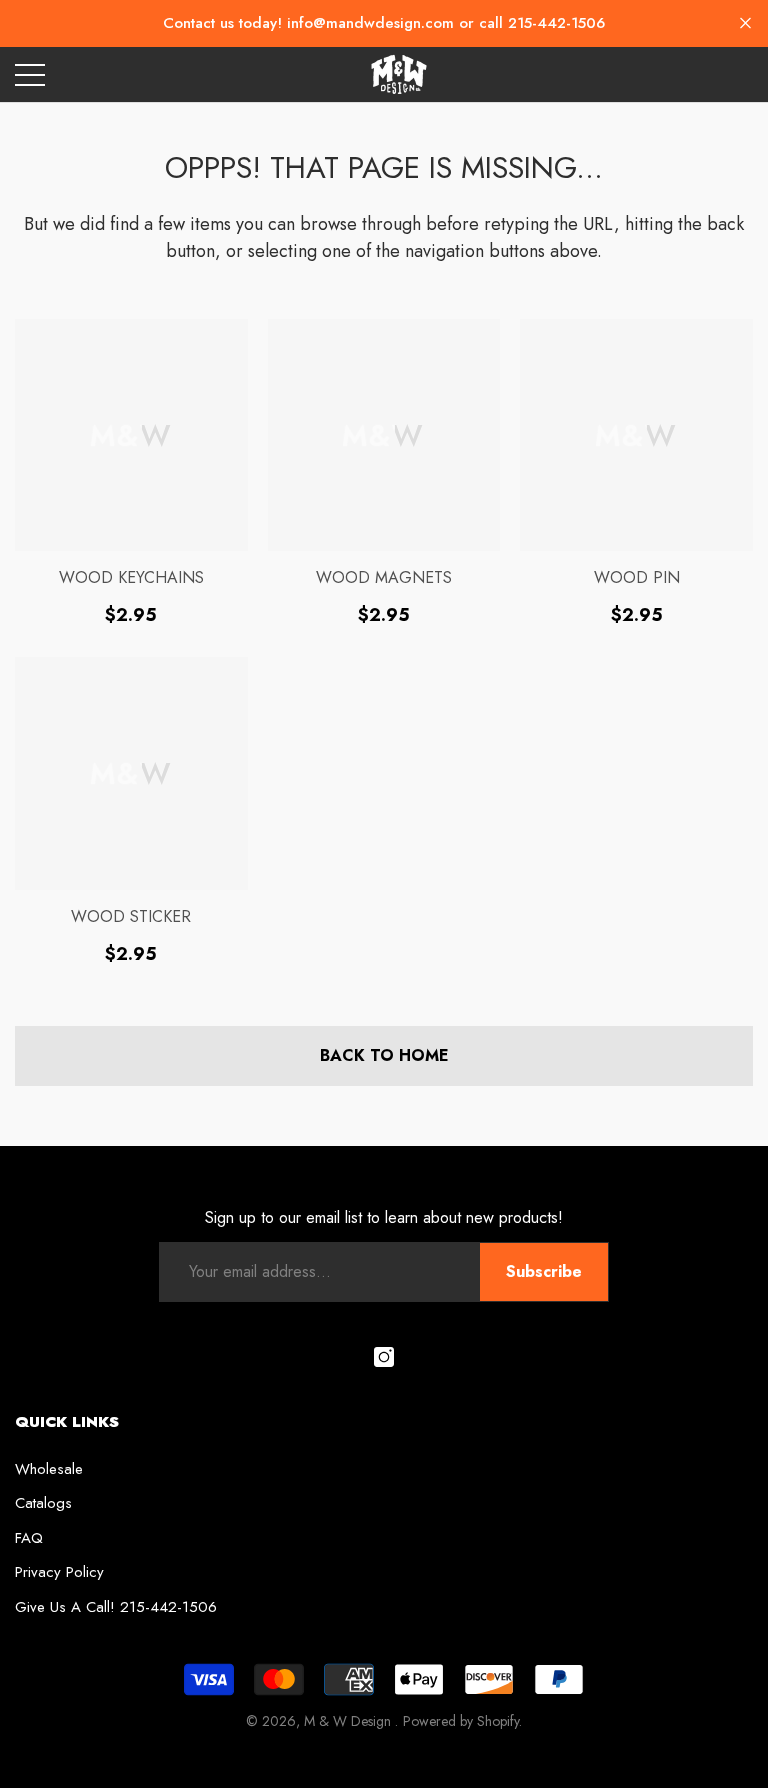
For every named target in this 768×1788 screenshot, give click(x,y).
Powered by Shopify (461, 1721)
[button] (745, 23)
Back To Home (384, 1055)
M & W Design (349, 1721)
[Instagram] (384, 1357)
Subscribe (544, 1271)
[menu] (30, 74)
